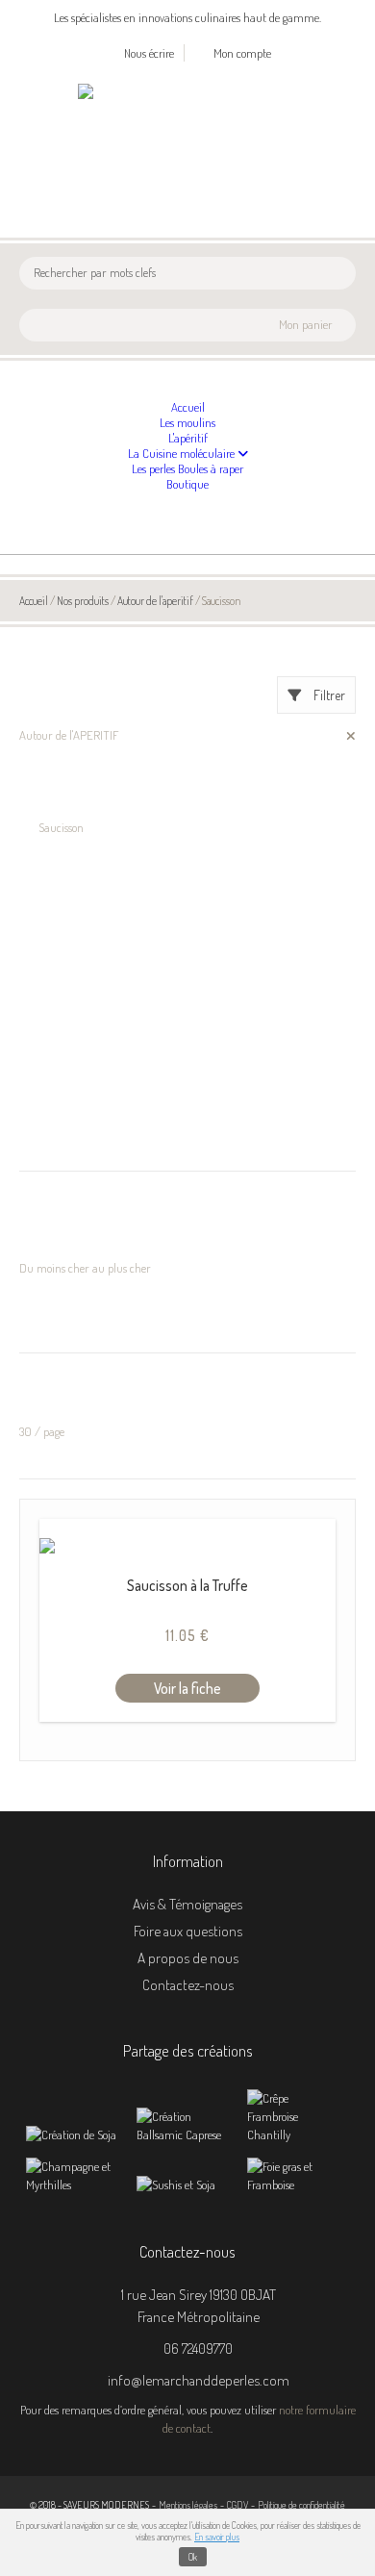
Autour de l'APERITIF (69, 735)
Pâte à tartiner (54, 1068)
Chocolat (39, 901)
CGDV (237, 2504)
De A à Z (39, 1231)
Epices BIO (44, 975)
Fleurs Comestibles (62, 994)
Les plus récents (56, 1324)
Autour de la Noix (60, 865)
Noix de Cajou (70, 754)
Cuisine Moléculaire (65, 957)
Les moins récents (61, 1305)
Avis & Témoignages (187, 1904)
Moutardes (44, 1030)
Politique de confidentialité (301, 2504)
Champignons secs (62, 883)
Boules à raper (211, 468)
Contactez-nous (188, 1984)
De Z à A (39, 1250)
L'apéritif (188, 438)
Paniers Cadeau (56, 1049)
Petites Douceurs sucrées (76, 1104)
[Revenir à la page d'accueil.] (127, 91)
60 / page (43, 1450)
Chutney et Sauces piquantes (87, 938)
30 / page (42, 1431)
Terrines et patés (58, 1142)
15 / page (40, 1413)
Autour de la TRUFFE (70, 846)
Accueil (188, 407)
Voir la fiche (187, 1688)
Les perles (155, 468)
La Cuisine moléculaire (183, 453)
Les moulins (187, 422)
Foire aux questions (188, 1931)
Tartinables (65, 772)
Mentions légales (188, 2504)
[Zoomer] (73, 2134)
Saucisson (61, 827)
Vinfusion (61, 809)
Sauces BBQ (48, 717)
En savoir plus (217, 2537)
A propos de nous (188, 1957)
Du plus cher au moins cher (85, 1286)
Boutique (187, 484)
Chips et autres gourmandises (108, 791)
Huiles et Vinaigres (62, 1012)
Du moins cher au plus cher (85, 1268)
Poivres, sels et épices (66, 1123)
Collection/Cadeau (62, 920)
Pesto (31, 1086)
